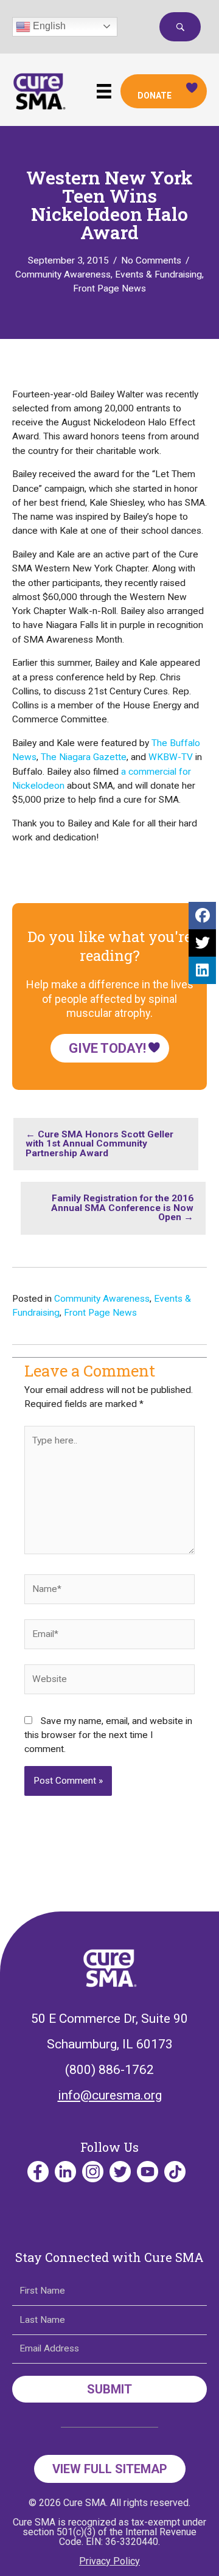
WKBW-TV (171, 757)
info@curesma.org (110, 2095)
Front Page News (109, 288)
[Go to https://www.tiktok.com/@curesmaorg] (175, 2172)
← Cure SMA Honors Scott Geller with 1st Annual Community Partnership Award (99, 1144)
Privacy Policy (109, 2561)
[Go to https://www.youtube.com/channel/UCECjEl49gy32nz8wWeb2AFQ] (148, 2172)
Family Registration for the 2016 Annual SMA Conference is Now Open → (122, 1208)
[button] (180, 27)
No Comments (151, 260)
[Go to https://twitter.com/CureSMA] (120, 2172)
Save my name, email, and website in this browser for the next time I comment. (108, 1735)
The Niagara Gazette (84, 757)
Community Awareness (63, 274)
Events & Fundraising (158, 274)
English (48, 26)
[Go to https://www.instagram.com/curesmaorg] (93, 2172)
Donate (155, 96)
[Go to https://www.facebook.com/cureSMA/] (38, 2172)
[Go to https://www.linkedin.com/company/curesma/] (65, 2172)
